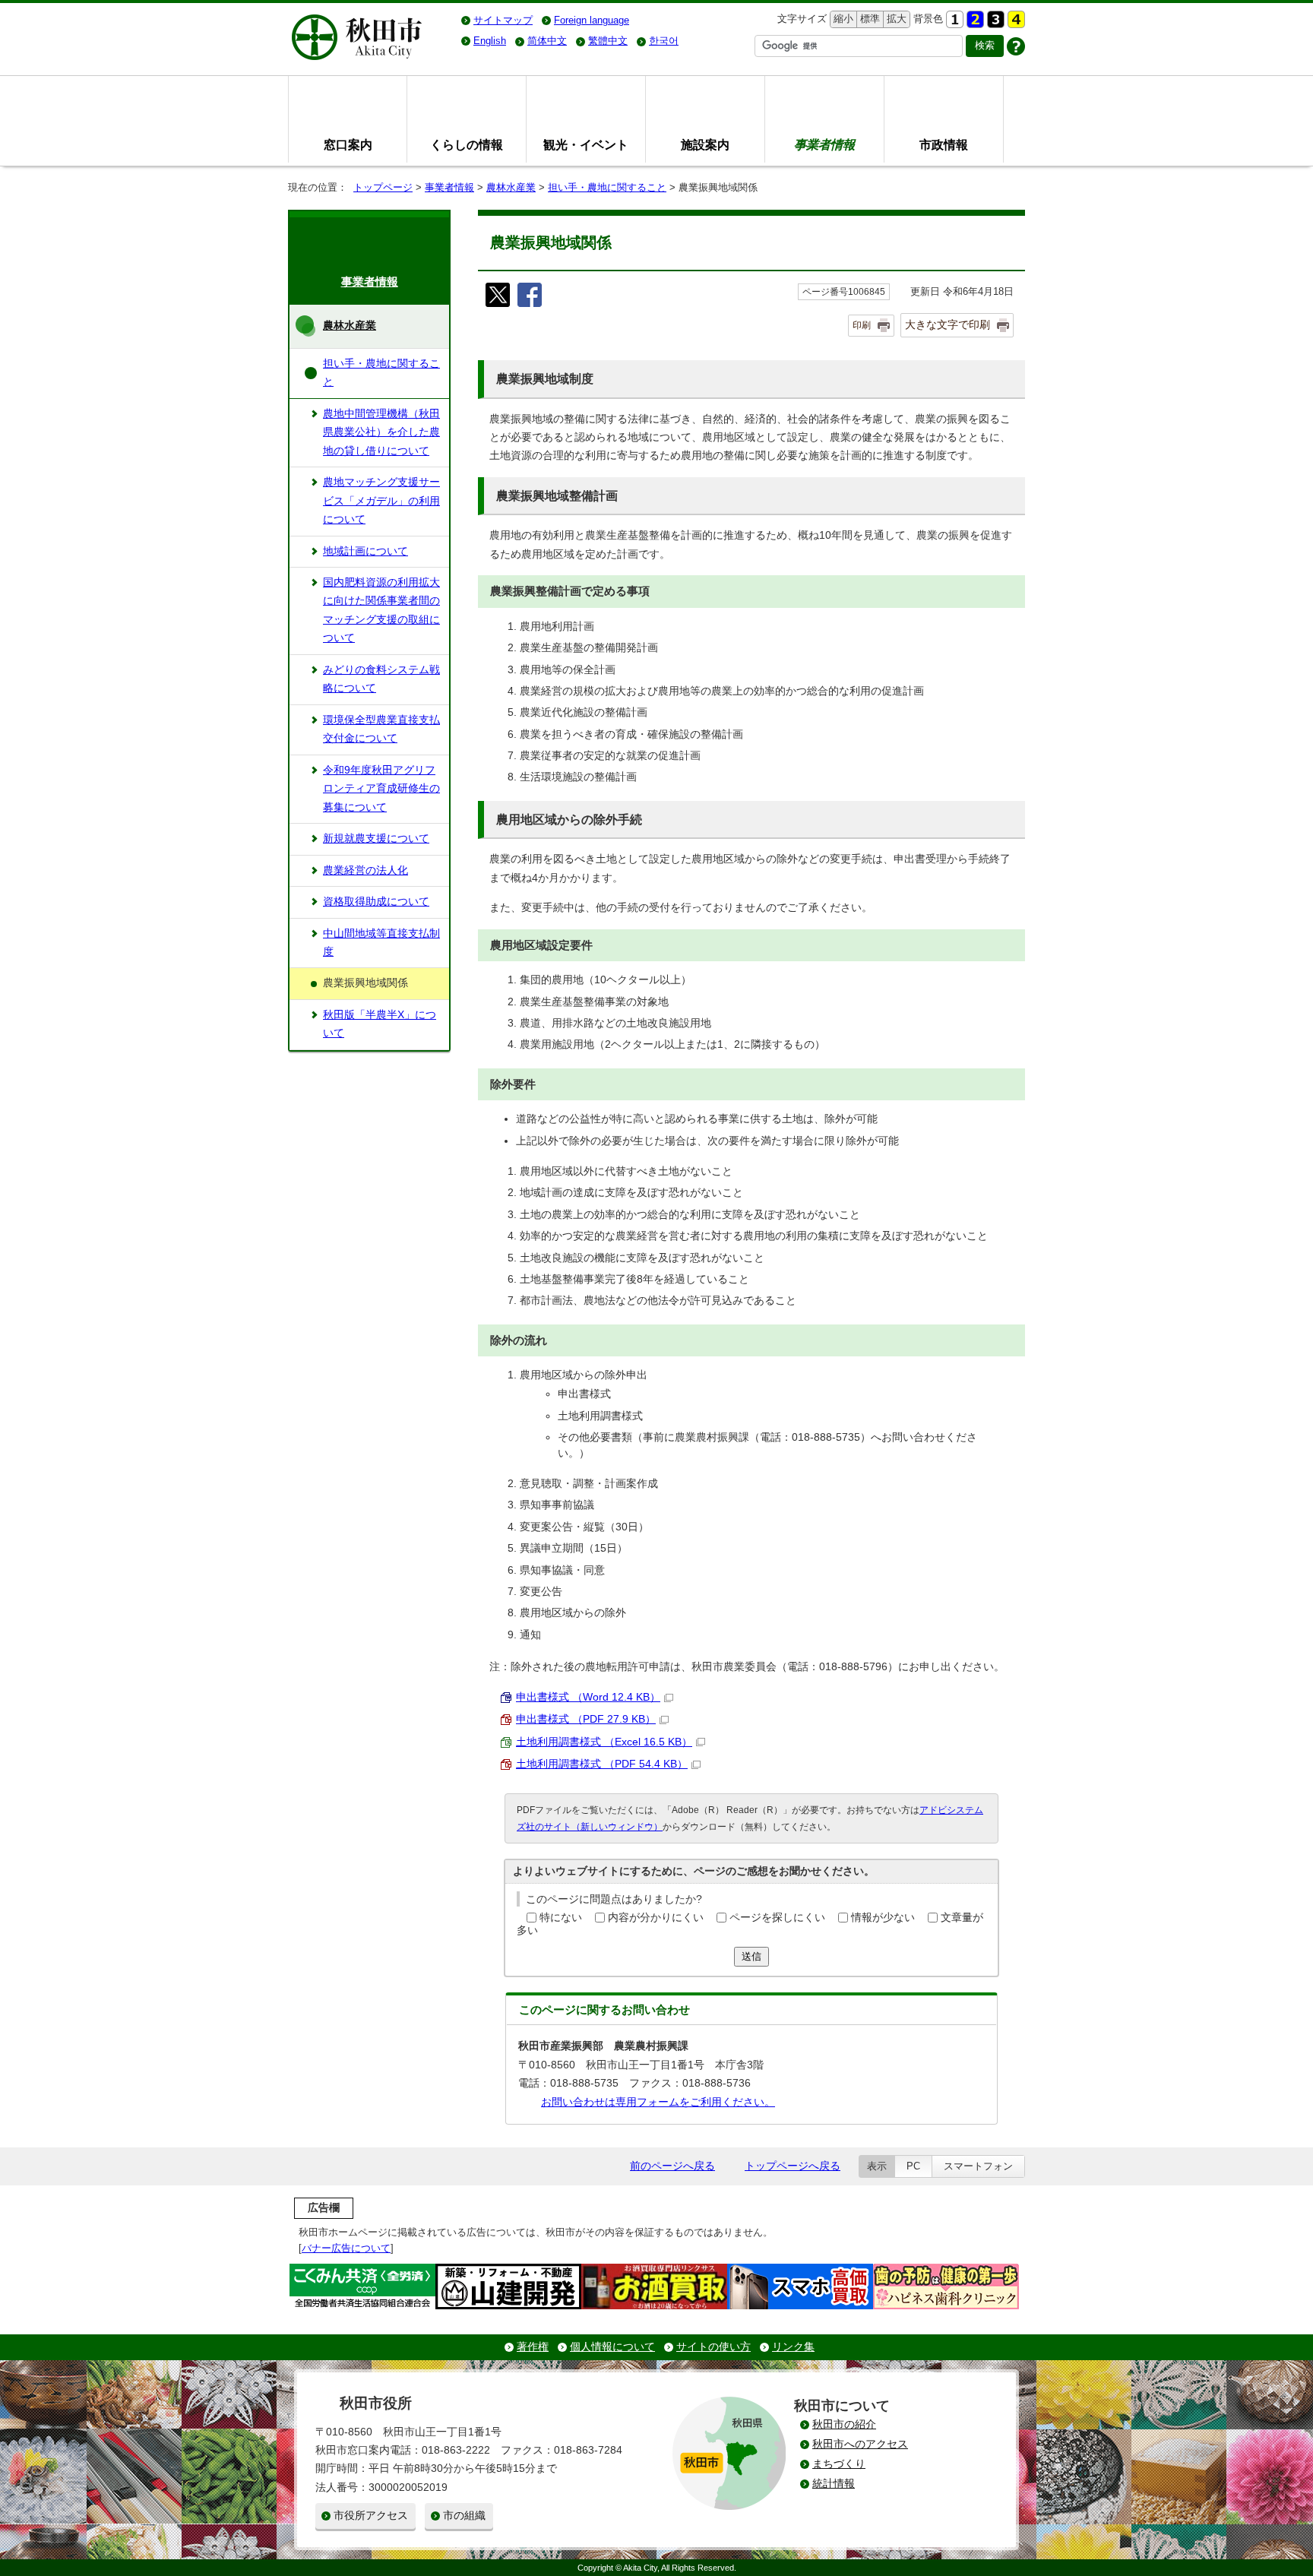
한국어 (664, 41)
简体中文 (547, 41)
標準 (868, 19)
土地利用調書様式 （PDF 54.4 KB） (602, 1764)
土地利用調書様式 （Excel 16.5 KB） (604, 1742)
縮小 (842, 19)
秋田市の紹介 (844, 2424)
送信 (751, 1956)
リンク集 (793, 2347)
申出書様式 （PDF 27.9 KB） (586, 1719)
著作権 (533, 2347)
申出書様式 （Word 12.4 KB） (588, 1697)
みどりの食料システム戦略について (381, 679)
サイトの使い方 (713, 2347)
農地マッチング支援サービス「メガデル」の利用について (381, 501)
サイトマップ (503, 20)
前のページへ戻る (672, 2166)
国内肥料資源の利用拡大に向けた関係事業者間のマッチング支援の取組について (381, 610)
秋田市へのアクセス (860, 2444)
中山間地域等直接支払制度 (381, 943)
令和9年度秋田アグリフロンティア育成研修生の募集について (381, 789)
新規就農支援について (376, 839)
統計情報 (834, 2484)
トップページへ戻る (793, 2166)
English (490, 41)
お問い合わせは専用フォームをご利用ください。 (658, 2102)
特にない (561, 1918)
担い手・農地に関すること (607, 187)
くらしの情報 (467, 144)
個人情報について (612, 2347)
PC (913, 2166)
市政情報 (944, 144)
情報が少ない (883, 1918)
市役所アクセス (371, 2516)
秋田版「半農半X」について (380, 1024)
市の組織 (464, 2516)
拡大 (895, 19)
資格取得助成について (376, 902)
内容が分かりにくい (656, 1918)
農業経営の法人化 (365, 870)
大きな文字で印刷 (948, 324)
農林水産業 (511, 187)
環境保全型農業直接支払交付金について (381, 729)
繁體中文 (608, 41)
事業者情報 (449, 187)
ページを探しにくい (777, 1918)
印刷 (862, 325)
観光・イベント (586, 144)
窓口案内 (348, 144)
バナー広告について (346, 2248)
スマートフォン (978, 2166)
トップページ (383, 187)
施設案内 (705, 144)
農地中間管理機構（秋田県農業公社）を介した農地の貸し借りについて (381, 432)
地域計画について (365, 551)
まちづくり (839, 2464)
